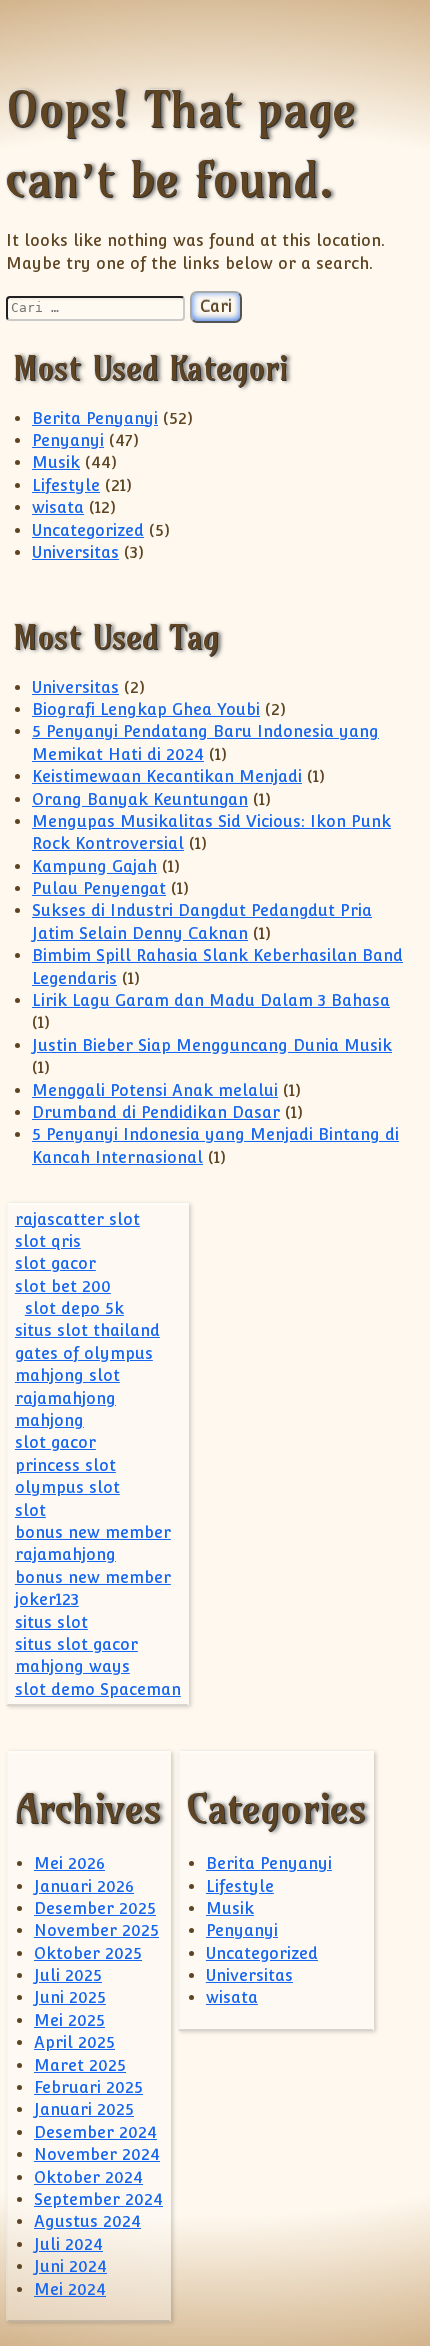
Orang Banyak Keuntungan (140, 799)
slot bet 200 (63, 1286)
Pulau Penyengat (99, 888)
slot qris (48, 1241)
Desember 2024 (95, 2132)
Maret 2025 (80, 2065)
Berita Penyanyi (95, 418)
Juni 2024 (70, 2266)
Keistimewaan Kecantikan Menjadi (167, 776)
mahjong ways (72, 1666)
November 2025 (96, 1930)
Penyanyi (68, 440)
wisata (58, 507)
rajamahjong (65, 1398)
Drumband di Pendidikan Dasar (156, 1112)
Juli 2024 (68, 2244)
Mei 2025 (69, 2020)
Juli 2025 (68, 1975)
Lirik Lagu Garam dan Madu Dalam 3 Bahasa (211, 1000)
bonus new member (93, 1532)
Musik (56, 462)
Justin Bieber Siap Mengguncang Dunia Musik (212, 1045)
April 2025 (74, 2042)
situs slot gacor (76, 1644)
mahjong (49, 1420)
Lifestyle (66, 485)
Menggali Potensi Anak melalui (155, 1090)
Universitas (75, 552)
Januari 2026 (84, 1886)
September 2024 (98, 2199)
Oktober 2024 (88, 2177)
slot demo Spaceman (98, 1689)
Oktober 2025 (88, 1953)
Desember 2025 (95, 1908)
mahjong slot (67, 1375)
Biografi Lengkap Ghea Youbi (146, 709)
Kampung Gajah (94, 866)
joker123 (47, 1599)
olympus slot (67, 1487)
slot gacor (55, 1263)
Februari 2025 (88, 2087)
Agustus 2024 (87, 2221)
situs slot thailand (87, 1330)
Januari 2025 (84, 2109)
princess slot (65, 1465)
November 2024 (97, 2154)
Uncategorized (88, 530)
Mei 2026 (69, 1863)
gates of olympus (84, 1353)
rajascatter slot (77, 1219)
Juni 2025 (70, 1997)
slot (30, 1510)
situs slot (51, 1622)
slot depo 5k (74, 1308)
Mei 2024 (70, 2289)
